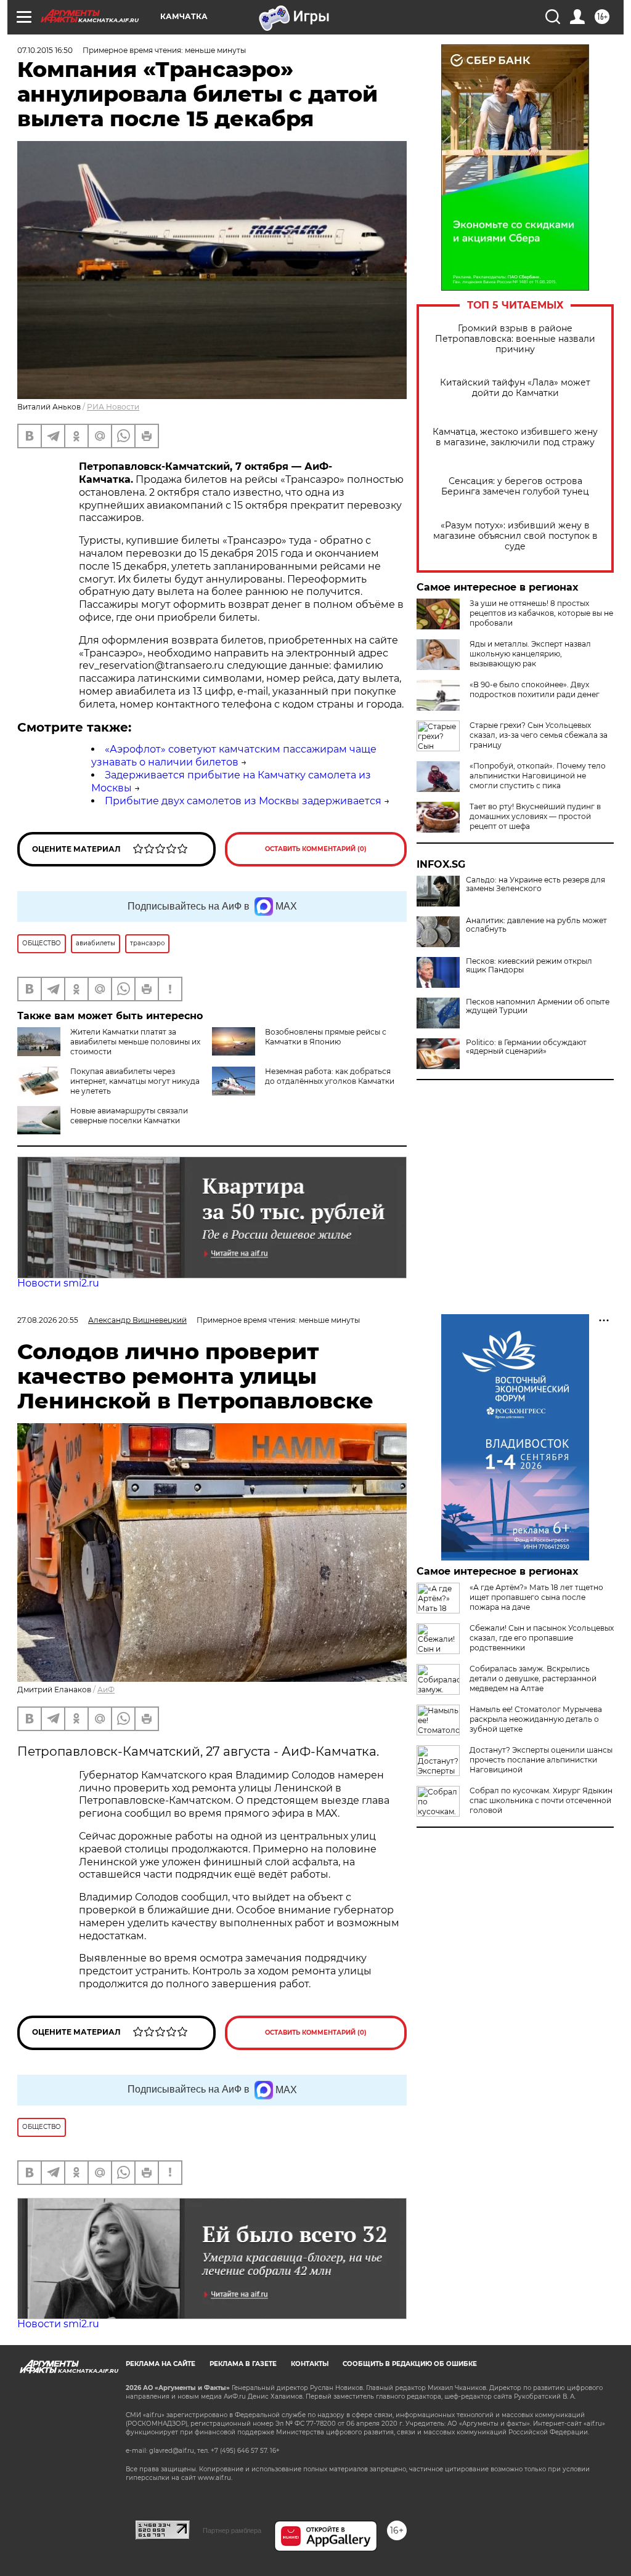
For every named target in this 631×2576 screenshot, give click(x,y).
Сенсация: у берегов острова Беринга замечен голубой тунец (515, 487)
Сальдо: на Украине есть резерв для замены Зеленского (535, 884)
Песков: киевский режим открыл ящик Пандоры (529, 966)
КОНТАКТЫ (310, 2364)
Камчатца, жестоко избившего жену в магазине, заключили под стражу (515, 437)
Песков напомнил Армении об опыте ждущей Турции (538, 1006)
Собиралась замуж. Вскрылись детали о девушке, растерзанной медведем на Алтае (533, 1678)
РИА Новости (113, 407)
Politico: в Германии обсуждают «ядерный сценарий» (526, 1047)
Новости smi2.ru (58, 1283)
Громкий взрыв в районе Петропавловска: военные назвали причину (515, 339)
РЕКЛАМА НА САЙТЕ (161, 2364)
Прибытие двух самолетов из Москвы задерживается (243, 801)
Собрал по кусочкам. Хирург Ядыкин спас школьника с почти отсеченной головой (541, 1800)
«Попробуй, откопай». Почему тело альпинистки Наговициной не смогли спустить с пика (538, 776)
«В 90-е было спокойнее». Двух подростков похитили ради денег (535, 689)
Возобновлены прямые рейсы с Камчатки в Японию (326, 1037)
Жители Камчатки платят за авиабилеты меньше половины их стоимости (135, 1042)
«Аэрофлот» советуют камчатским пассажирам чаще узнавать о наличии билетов (234, 756)
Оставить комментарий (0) (316, 849)
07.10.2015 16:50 (45, 50)
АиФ (106, 1690)
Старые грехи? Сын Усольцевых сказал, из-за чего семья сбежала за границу (539, 735)
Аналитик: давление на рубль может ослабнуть (536, 925)
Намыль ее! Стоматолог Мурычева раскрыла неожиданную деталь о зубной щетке (536, 1719)
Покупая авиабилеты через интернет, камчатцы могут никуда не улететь (135, 1081)
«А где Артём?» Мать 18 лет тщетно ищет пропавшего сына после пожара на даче (536, 1597)
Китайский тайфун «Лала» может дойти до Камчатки (515, 388)
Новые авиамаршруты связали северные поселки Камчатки (129, 1116)
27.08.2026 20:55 (48, 1320)
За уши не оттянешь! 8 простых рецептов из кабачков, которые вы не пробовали (541, 613)
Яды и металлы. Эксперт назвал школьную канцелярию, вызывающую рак (530, 654)
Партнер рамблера (232, 2530)
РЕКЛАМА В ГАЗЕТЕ (243, 2364)
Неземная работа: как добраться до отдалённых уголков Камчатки (330, 1076)
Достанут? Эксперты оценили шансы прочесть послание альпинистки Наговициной (541, 1760)
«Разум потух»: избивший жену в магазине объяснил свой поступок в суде (515, 536)
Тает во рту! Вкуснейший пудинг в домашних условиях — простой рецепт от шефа (535, 816)
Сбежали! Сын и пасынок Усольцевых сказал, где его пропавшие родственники (542, 1638)
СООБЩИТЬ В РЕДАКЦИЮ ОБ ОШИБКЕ (410, 2364)
